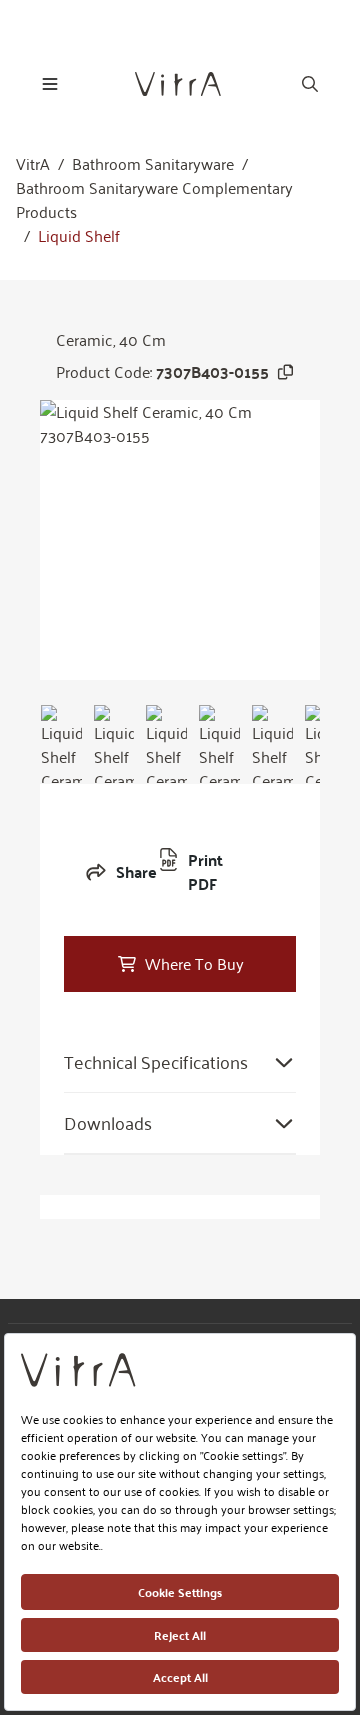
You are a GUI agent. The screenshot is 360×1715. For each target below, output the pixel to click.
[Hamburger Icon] (50, 84)
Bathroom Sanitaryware (153, 164)
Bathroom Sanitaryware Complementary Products (154, 200)
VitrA (33, 164)
